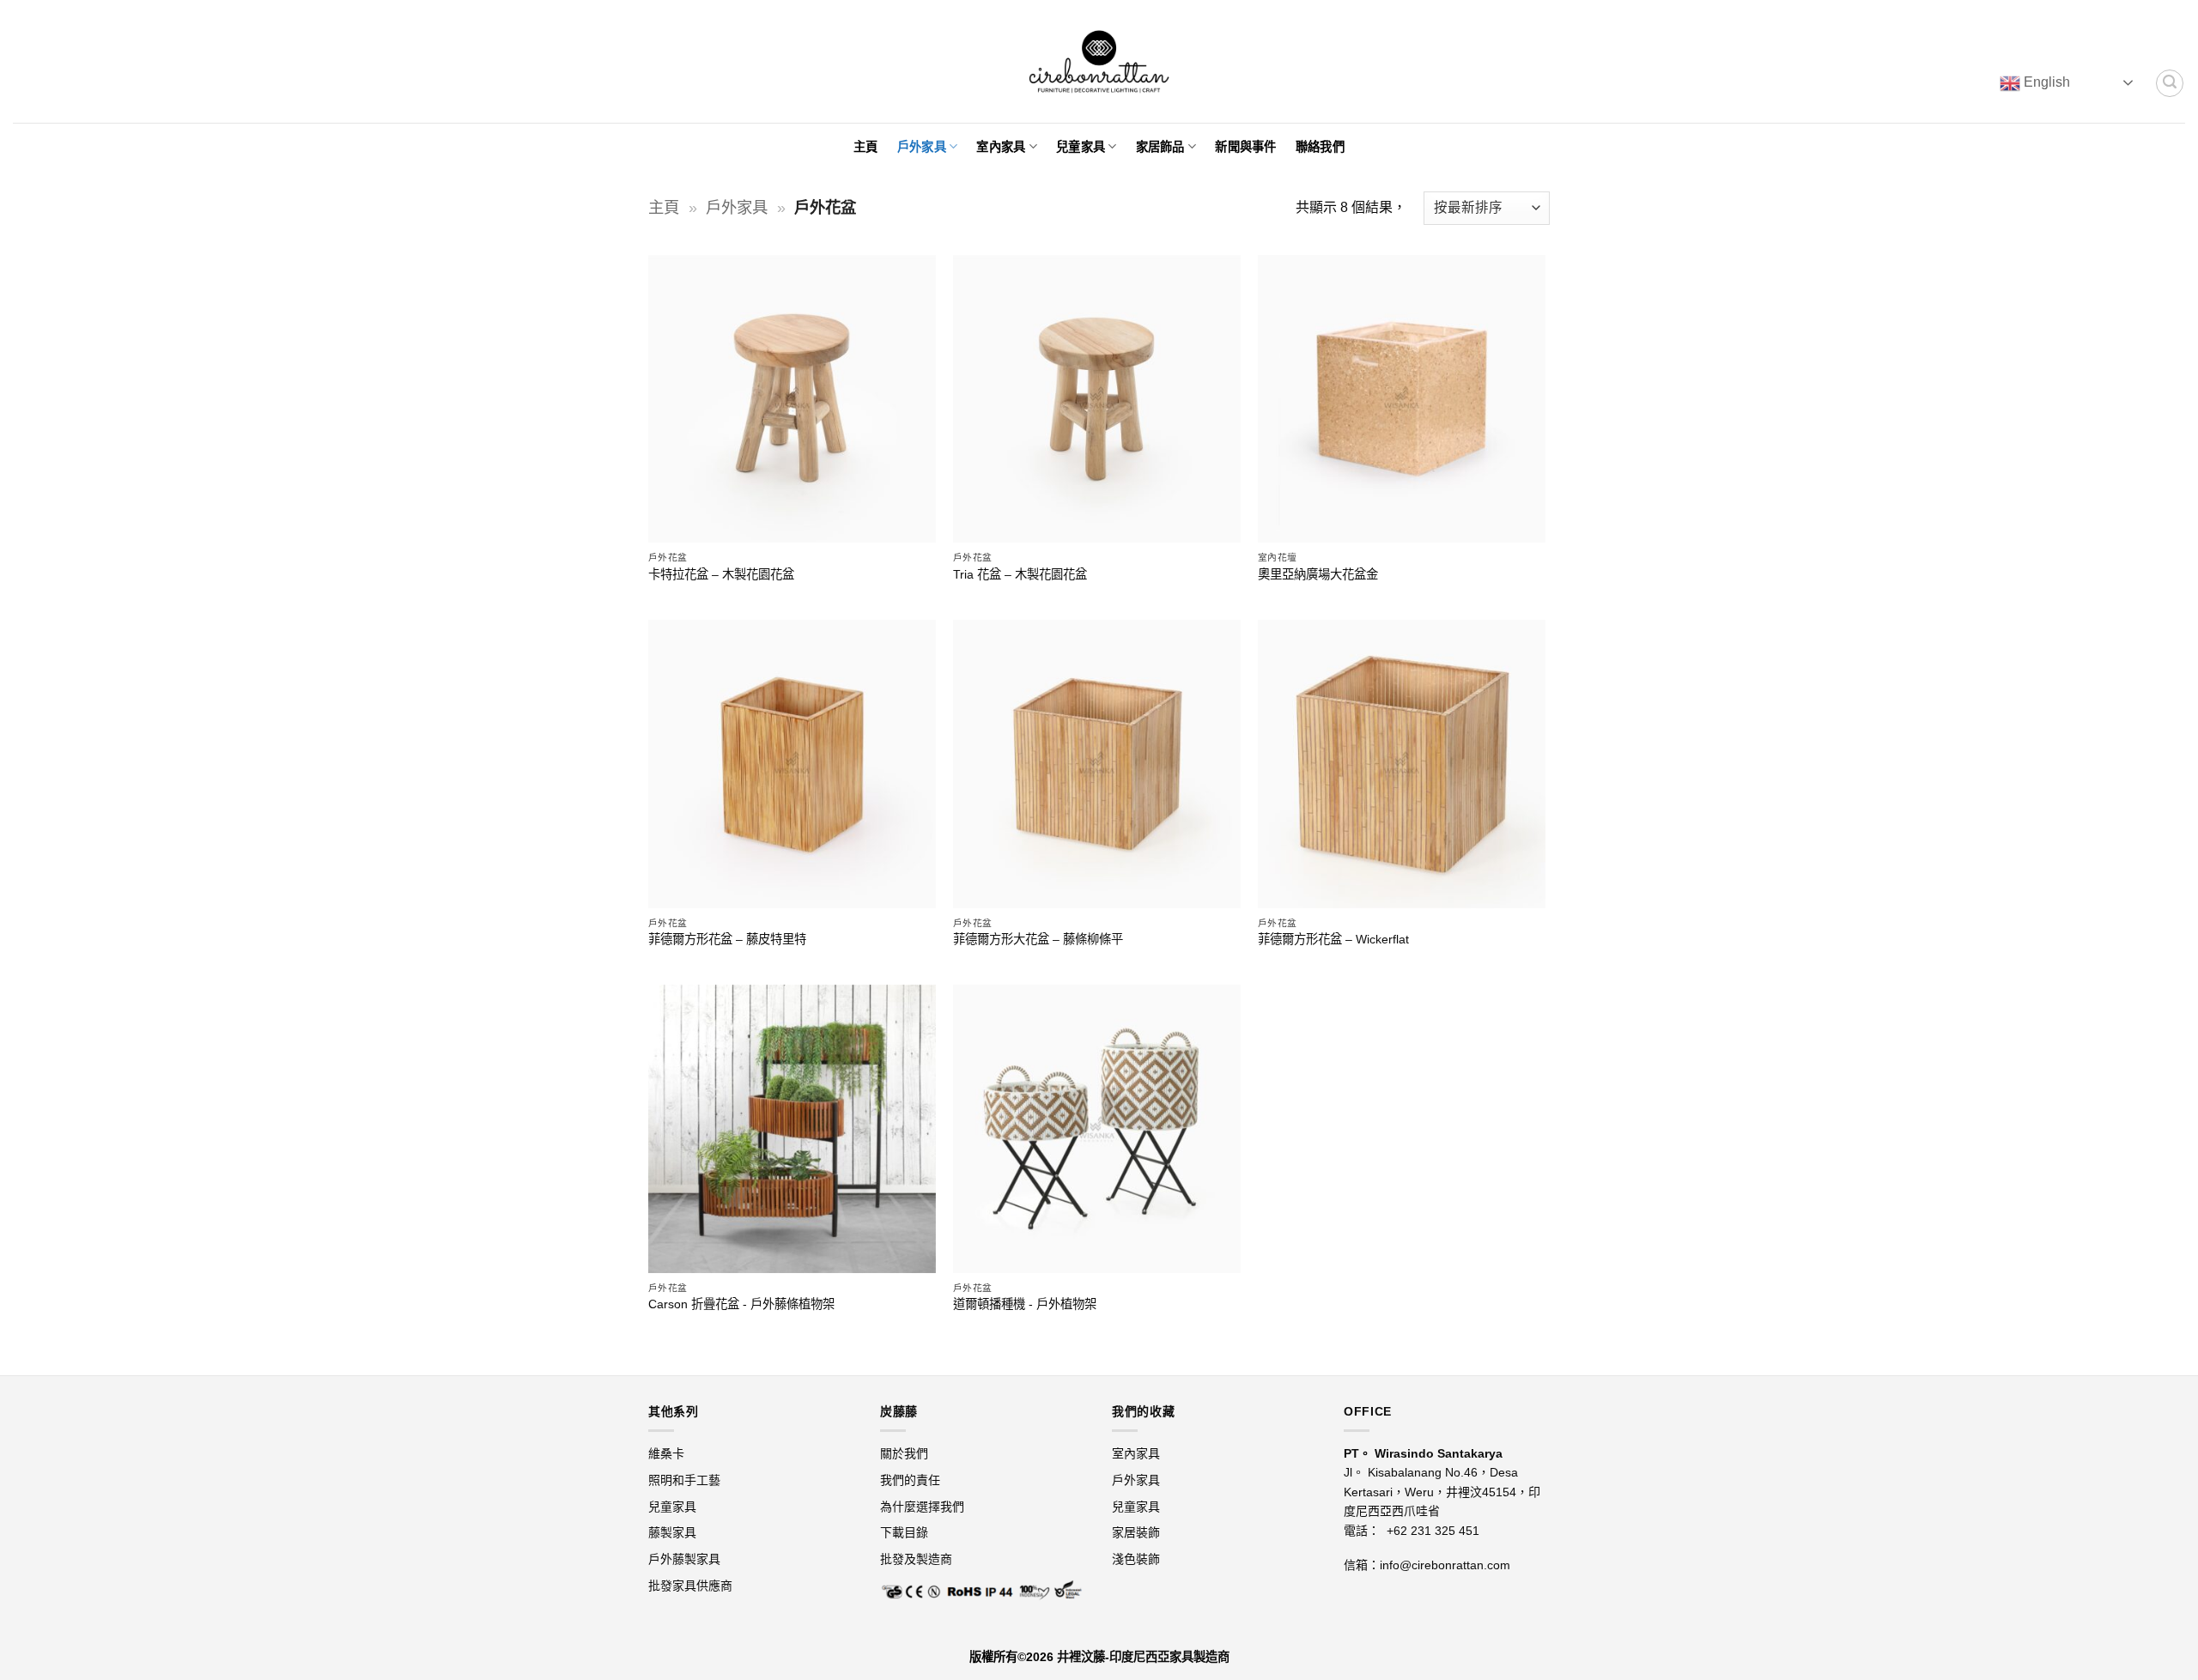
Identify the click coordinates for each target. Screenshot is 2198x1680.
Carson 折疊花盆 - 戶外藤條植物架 (741, 1304)
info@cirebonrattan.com (1445, 1565)
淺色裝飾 (1136, 1559)
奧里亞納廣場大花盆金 (1318, 574)
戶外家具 (922, 147)
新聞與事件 (1245, 147)
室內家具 (1001, 147)
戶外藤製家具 (684, 1559)
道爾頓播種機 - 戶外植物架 (1025, 1304)
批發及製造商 (916, 1559)
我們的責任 (910, 1480)
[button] (2170, 83)
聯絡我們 (1320, 147)
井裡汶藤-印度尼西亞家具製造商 (1143, 1657)
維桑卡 (668, 1453)
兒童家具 (1081, 147)
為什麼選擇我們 (922, 1507)
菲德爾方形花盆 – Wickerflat (1333, 939)
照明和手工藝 (684, 1480)
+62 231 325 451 (1433, 1531)
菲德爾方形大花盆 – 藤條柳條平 (1038, 939)
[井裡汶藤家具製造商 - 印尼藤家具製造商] (1099, 61)
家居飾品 (1160, 147)
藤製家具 (674, 1532)
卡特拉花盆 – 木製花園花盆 (721, 574)
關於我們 (904, 1453)
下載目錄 (904, 1532)
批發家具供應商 (690, 1586)
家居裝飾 (1136, 1532)
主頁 (866, 147)
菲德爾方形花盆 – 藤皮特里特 (727, 939)
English (2045, 82)
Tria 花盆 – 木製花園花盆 (1020, 574)
